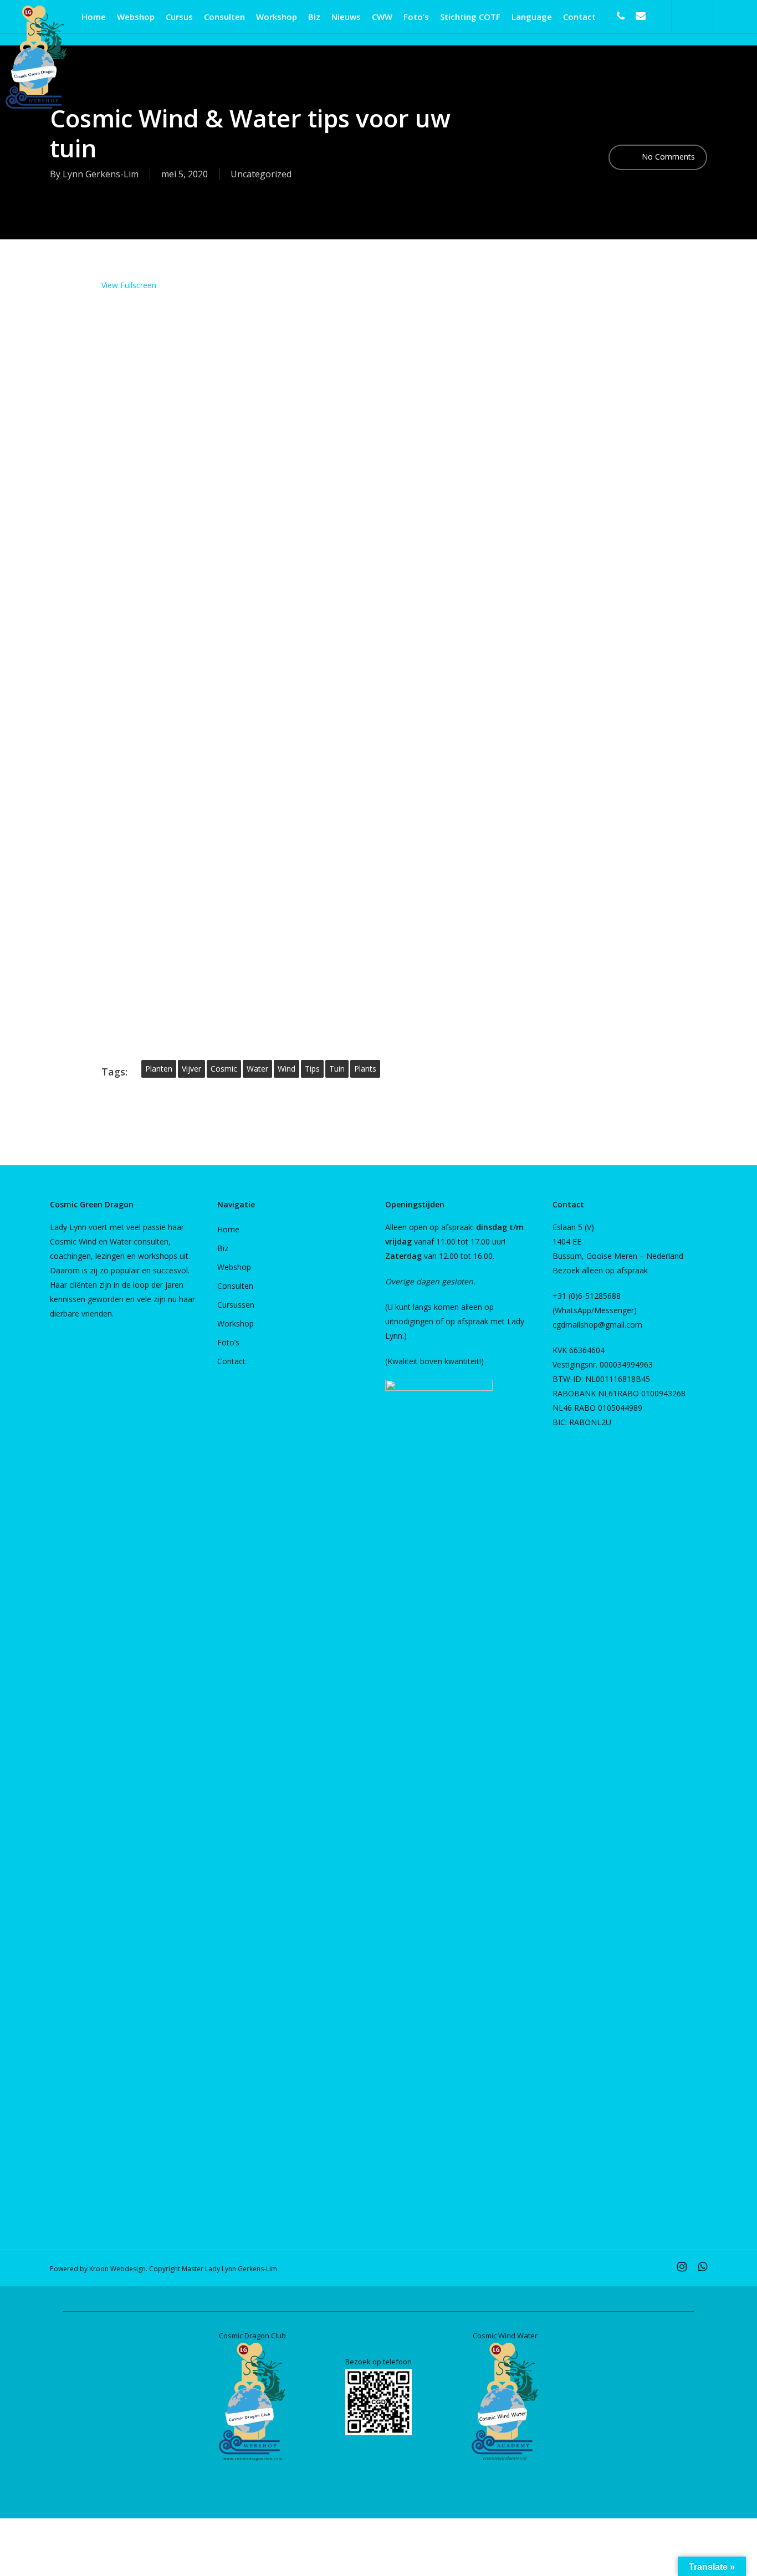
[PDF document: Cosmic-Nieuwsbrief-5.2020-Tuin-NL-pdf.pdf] (378, 666)
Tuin (337, 1069)
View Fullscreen (129, 285)
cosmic (224, 1069)
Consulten (235, 1286)
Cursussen (236, 1305)
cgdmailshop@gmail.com (597, 1325)
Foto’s (228, 1342)
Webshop (234, 1267)
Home (228, 1229)
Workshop (236, 1323)
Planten (159, 1069)
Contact (231, 1361)
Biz (223, 1248)
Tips (312, 1069)
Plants (365, 1069)
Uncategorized (261, 174)
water (257, 1069)
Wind (287, 1069)
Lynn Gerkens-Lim (101, 174)
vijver (191, 1069)
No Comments (667, 157)
